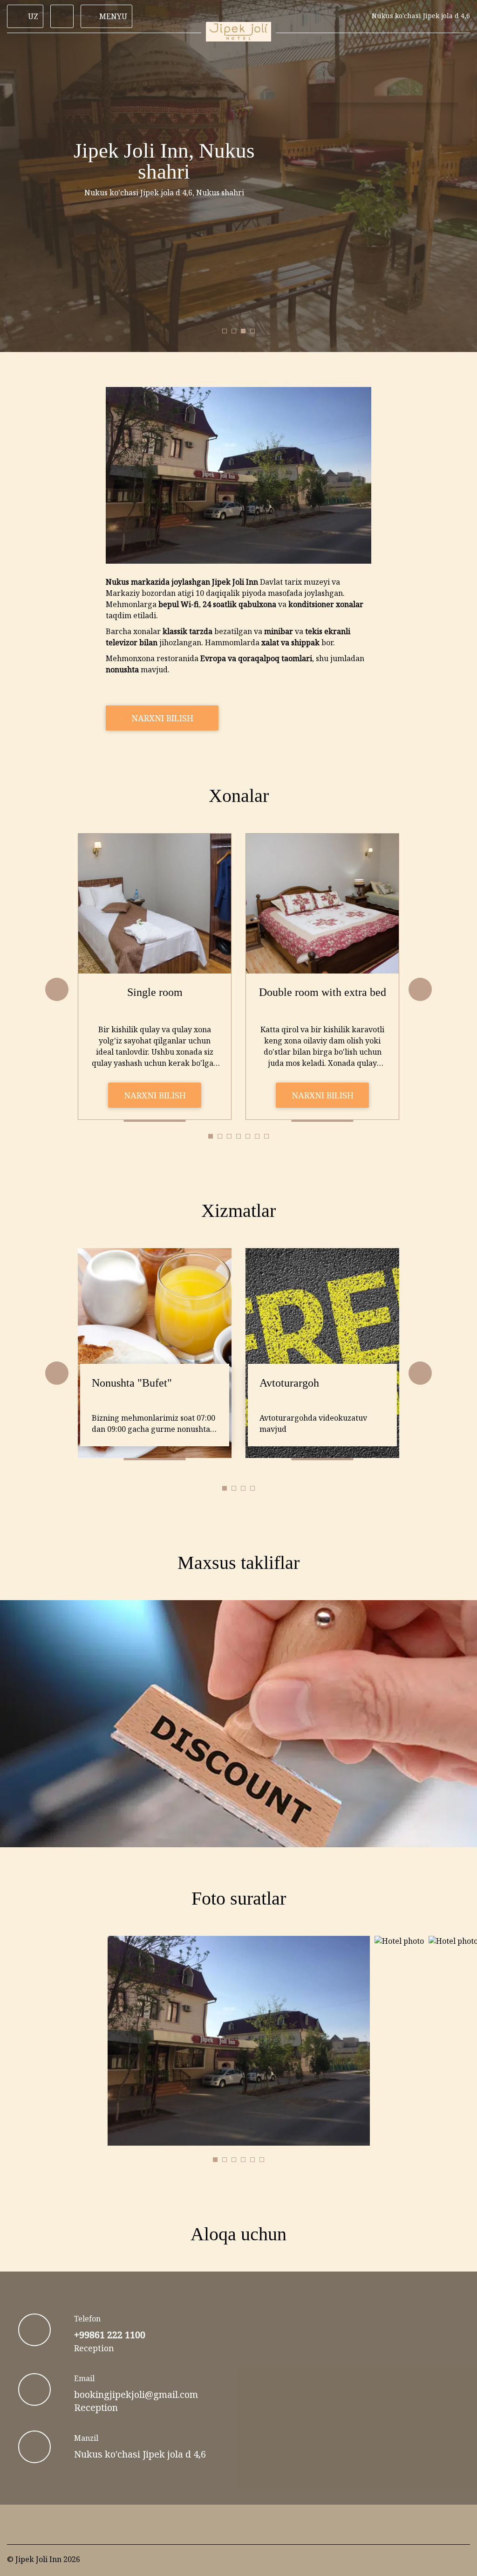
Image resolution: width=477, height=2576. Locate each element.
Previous (57, 989)
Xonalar (239, 796)
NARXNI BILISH (162, 718)
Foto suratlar (239, 1898)
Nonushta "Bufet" (132, 1383)
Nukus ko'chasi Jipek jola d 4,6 (140, 2454)
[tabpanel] (155, 977)
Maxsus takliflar (238, 1563)
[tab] (225, 331)
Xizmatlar (238, 1211)
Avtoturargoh (289, 1383)
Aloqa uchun (238, 2234)
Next (420, 989)
